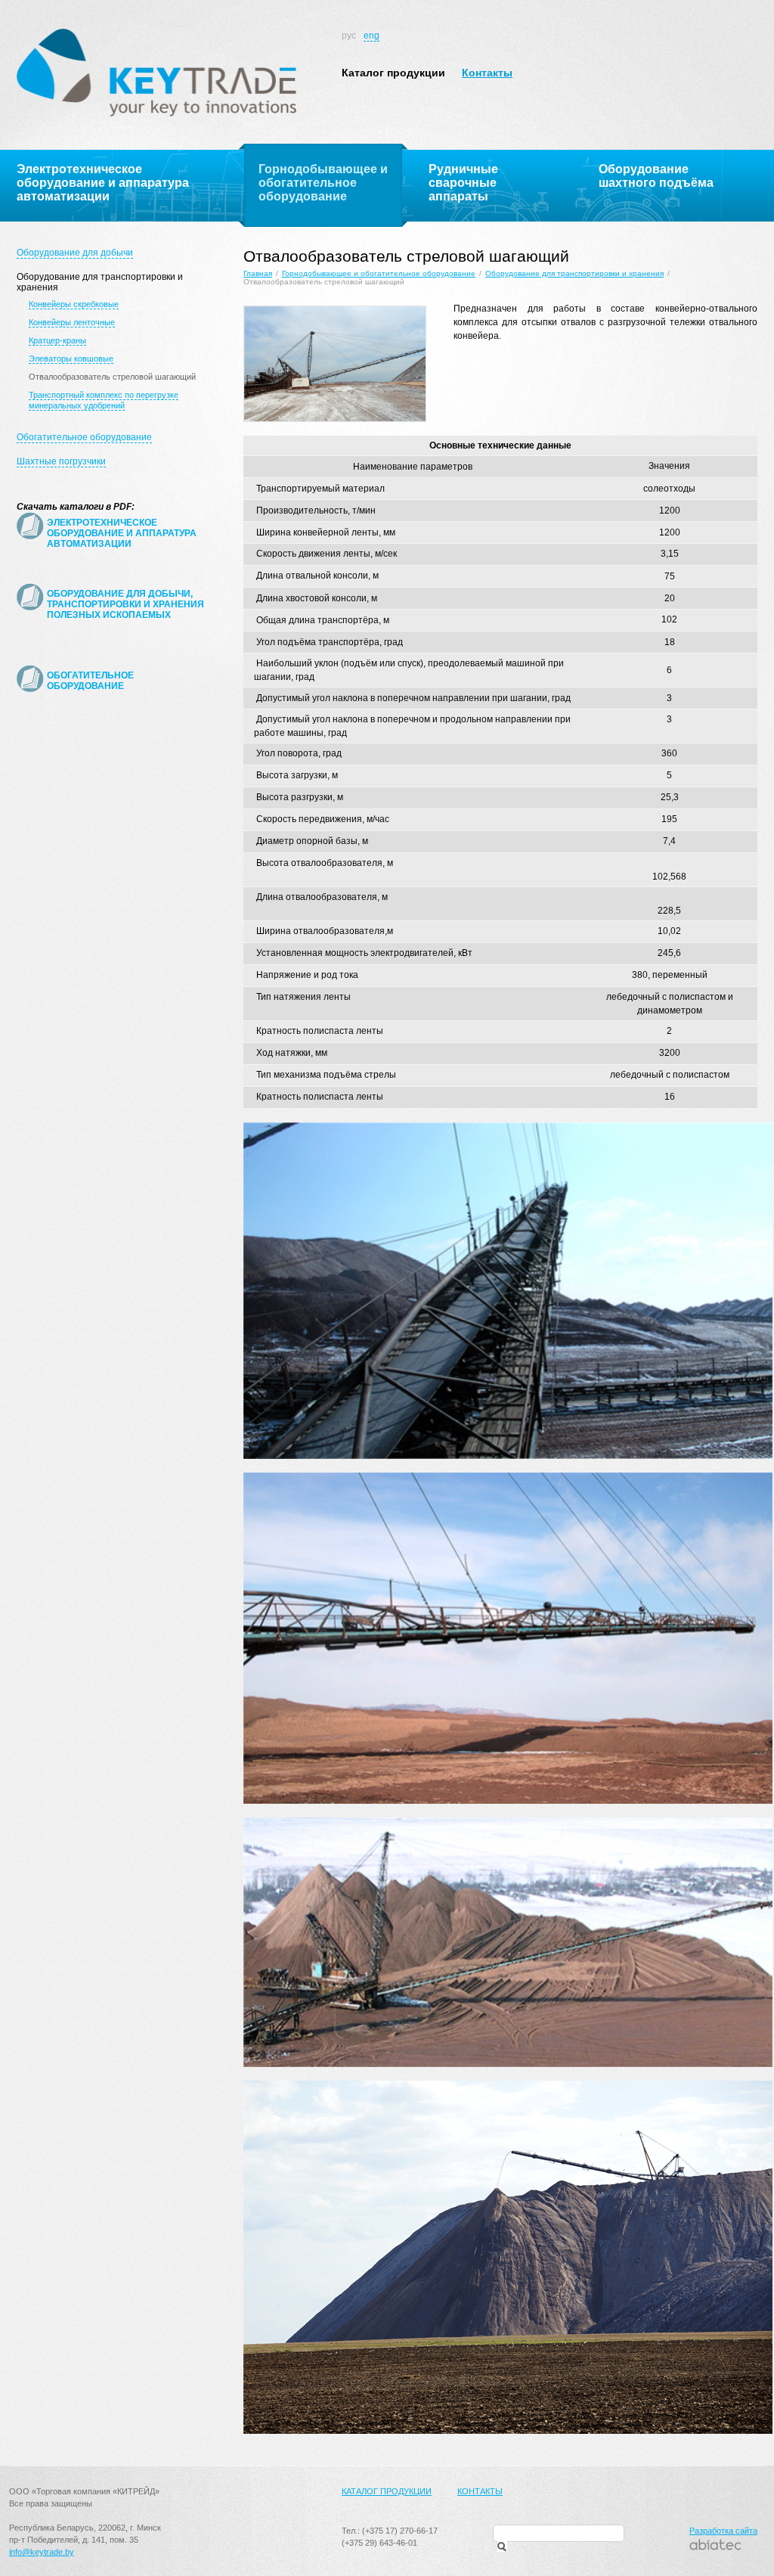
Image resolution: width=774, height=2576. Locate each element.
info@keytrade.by (42, 2552)
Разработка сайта (723, 2531)
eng (372, 36)
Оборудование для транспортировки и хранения (574, 273)
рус (349, 36)
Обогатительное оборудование (84, 437)
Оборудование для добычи (75, 253)
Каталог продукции (393, 73)
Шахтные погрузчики (61, 461)
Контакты (487, 73)
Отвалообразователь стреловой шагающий (112, 377)
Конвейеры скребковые (74, 304)
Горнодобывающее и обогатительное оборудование (379, 273)
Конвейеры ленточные (72, 322)
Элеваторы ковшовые (71, 358)
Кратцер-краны (57, 340)
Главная (258, 273)
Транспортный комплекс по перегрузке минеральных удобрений (104, 400)
